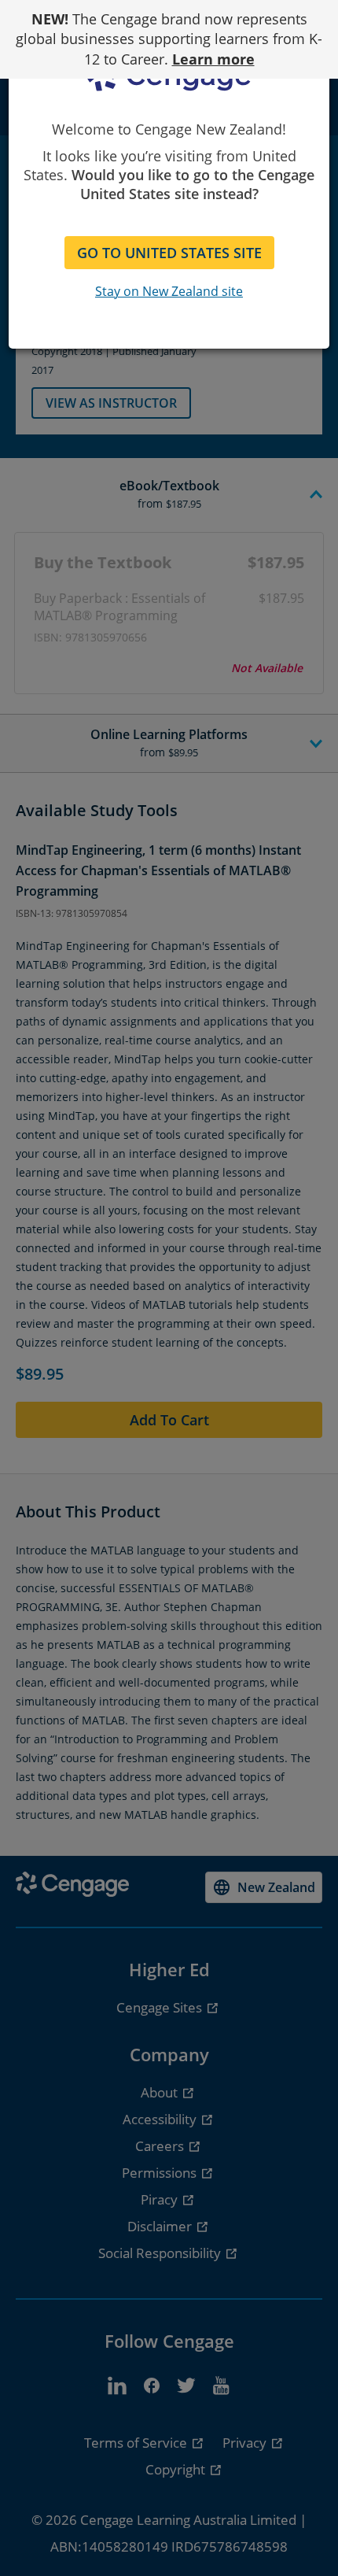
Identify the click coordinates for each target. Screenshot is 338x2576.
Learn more (213, 59)
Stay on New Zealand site (169, 291)
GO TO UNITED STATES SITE (169, 253)
